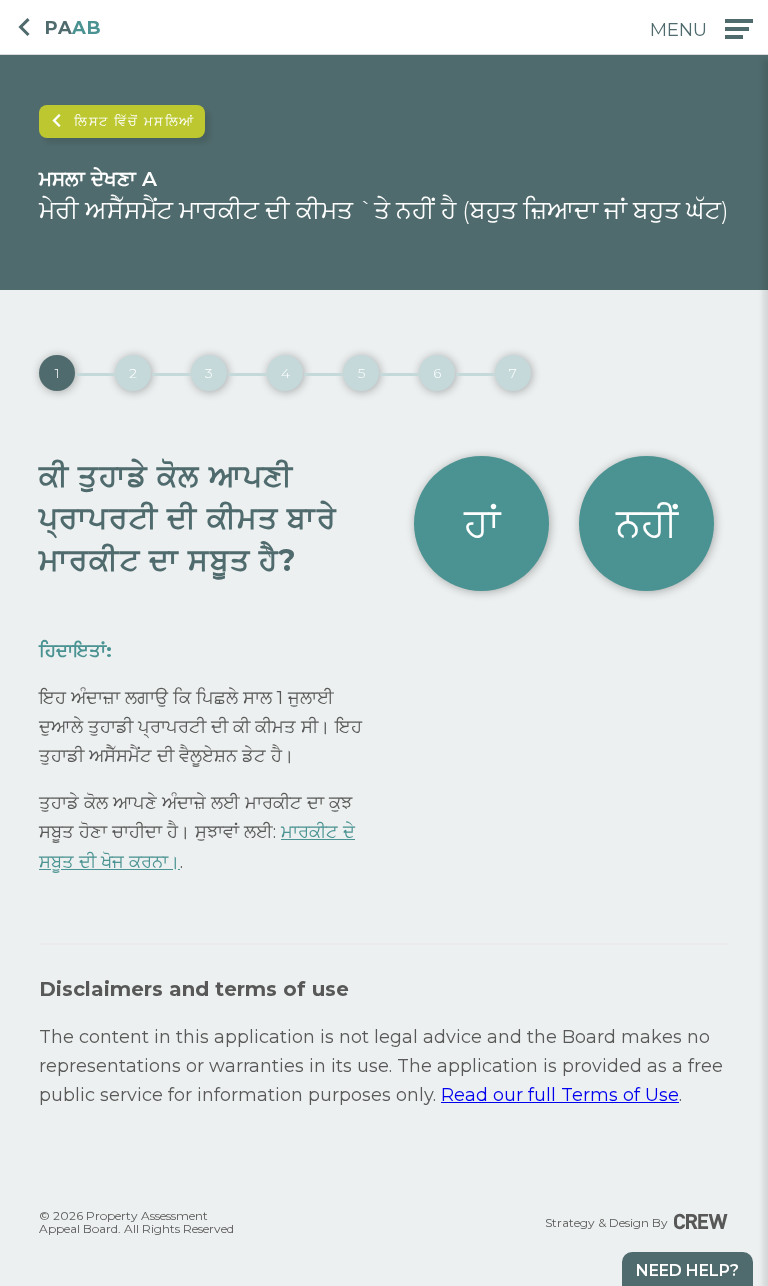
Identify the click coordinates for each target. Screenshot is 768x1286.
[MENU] (739, 29)
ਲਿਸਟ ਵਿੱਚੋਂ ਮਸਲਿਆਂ (134, 121)
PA (73, 28)
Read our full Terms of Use (560, 1095)
